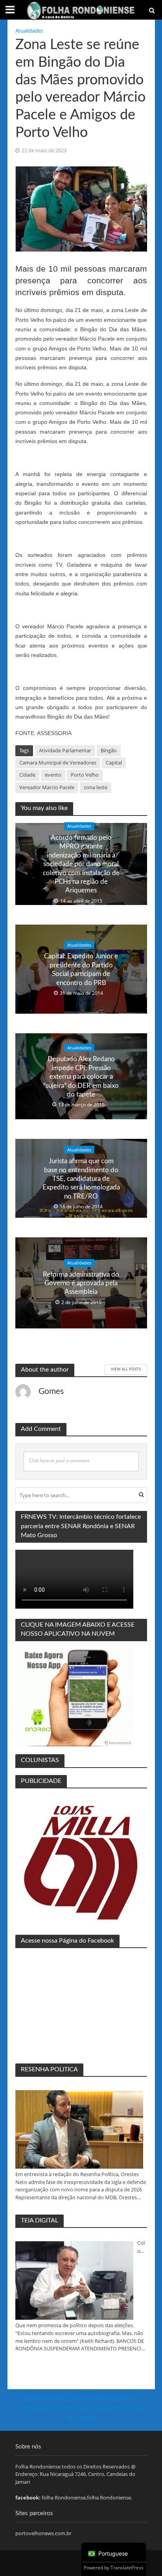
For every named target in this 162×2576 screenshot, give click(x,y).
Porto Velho (85, 775)
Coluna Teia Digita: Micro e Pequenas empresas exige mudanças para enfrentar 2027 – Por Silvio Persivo (142, 2247)
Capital (114, 763)
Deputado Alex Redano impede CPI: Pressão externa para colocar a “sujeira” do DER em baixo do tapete (81, 1077)
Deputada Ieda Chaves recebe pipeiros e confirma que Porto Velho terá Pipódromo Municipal (81, 2408)
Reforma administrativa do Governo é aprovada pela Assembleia (81, 1283)
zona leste (96, 787)
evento (53, 775)
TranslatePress (127, 2568)
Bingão (109, 751)
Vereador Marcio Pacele (47, 787)
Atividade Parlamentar (65, 751)
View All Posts (126, 1369)
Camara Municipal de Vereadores (58, 763)
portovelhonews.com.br (43, 2533)
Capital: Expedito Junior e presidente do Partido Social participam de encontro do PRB (81, 969)
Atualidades (29, 31)
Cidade (27, 775)
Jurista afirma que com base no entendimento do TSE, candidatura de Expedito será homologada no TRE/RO (81, 1179)
